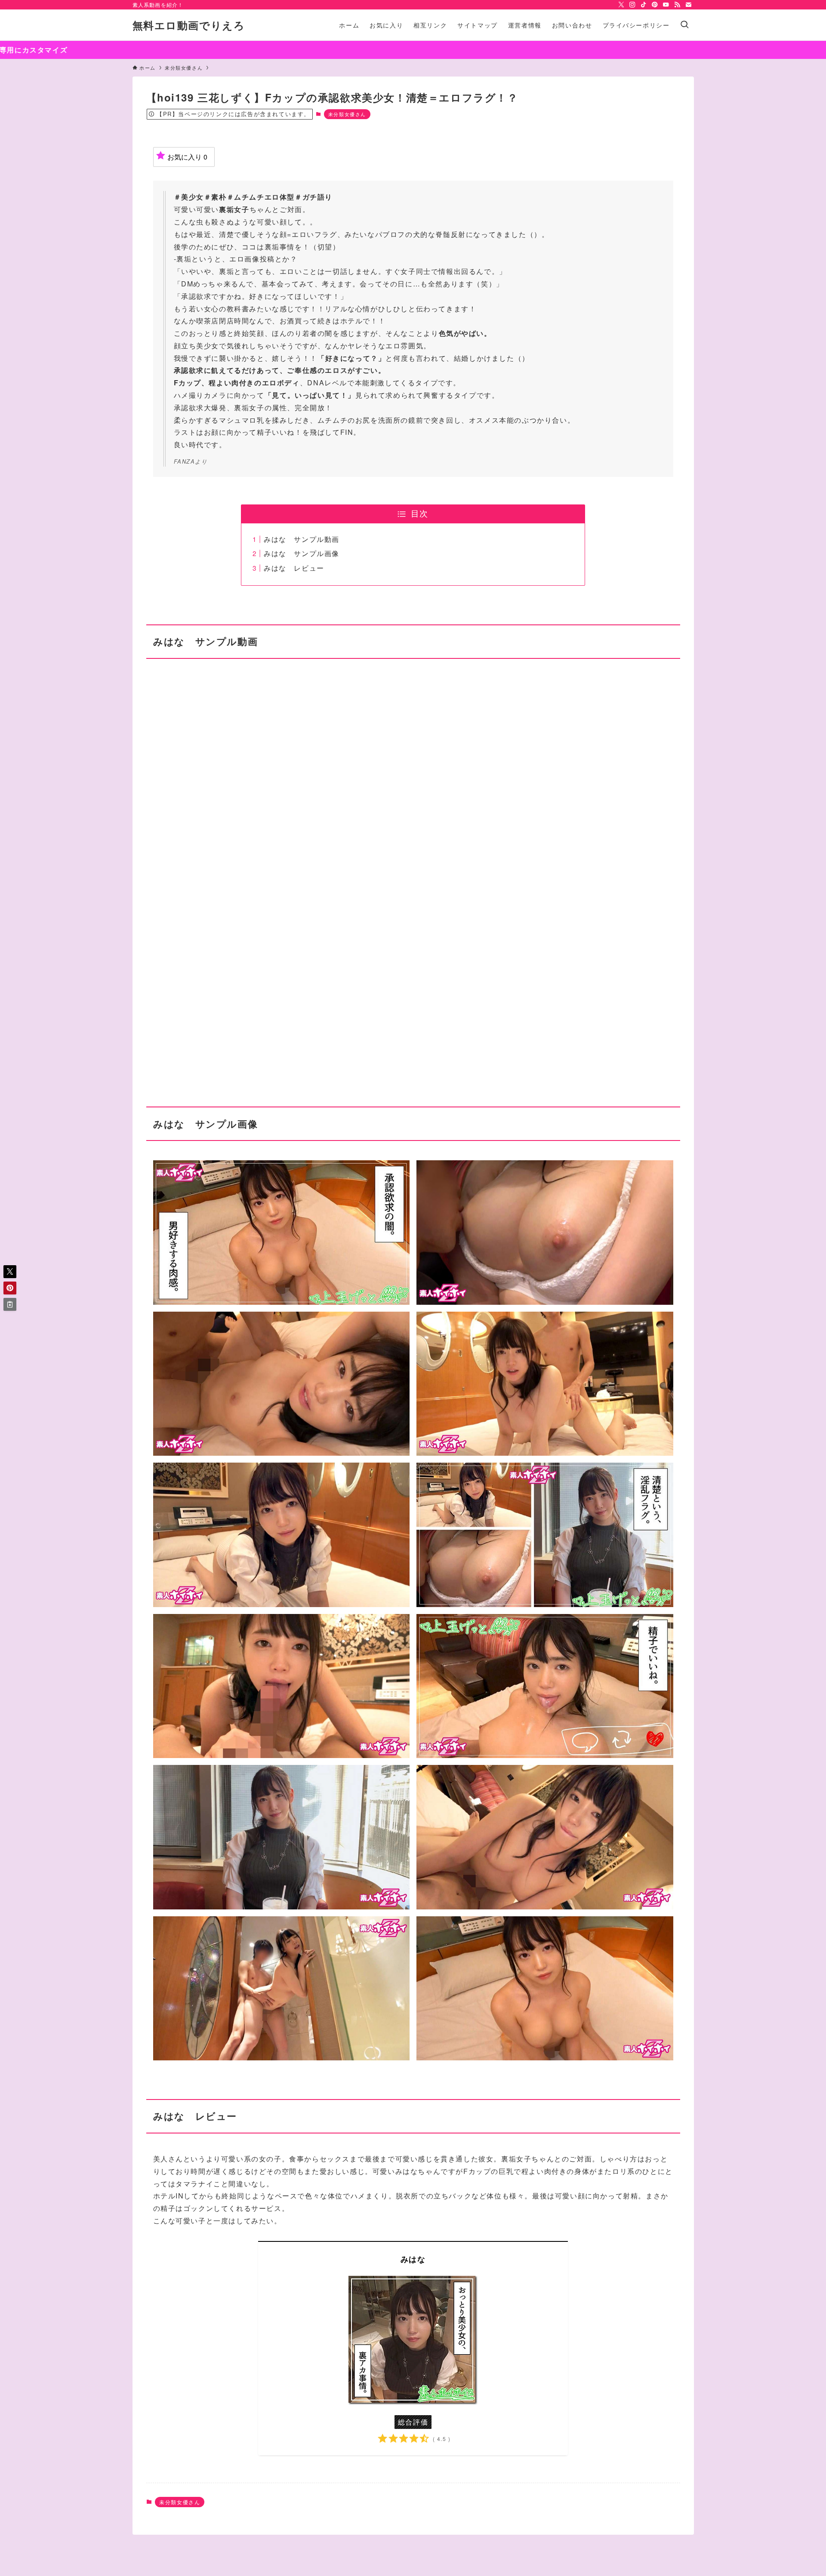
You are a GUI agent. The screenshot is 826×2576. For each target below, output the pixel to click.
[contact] (688, 5)
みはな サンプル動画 (302, 539)
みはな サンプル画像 (302, 553)
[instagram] (632, 5)
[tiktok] (644, 5)
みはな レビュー (294, 568)
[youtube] (666, 5)
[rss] (677, 5)
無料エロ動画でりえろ (189, 25)
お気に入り (187, 157)
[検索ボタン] (684, 25)
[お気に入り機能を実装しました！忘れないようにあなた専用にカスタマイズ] (413, 50)
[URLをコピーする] (10, 1304)
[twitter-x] (621, 5)
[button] (10, 1272)
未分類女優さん (347, 114)
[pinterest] (655, 5)
